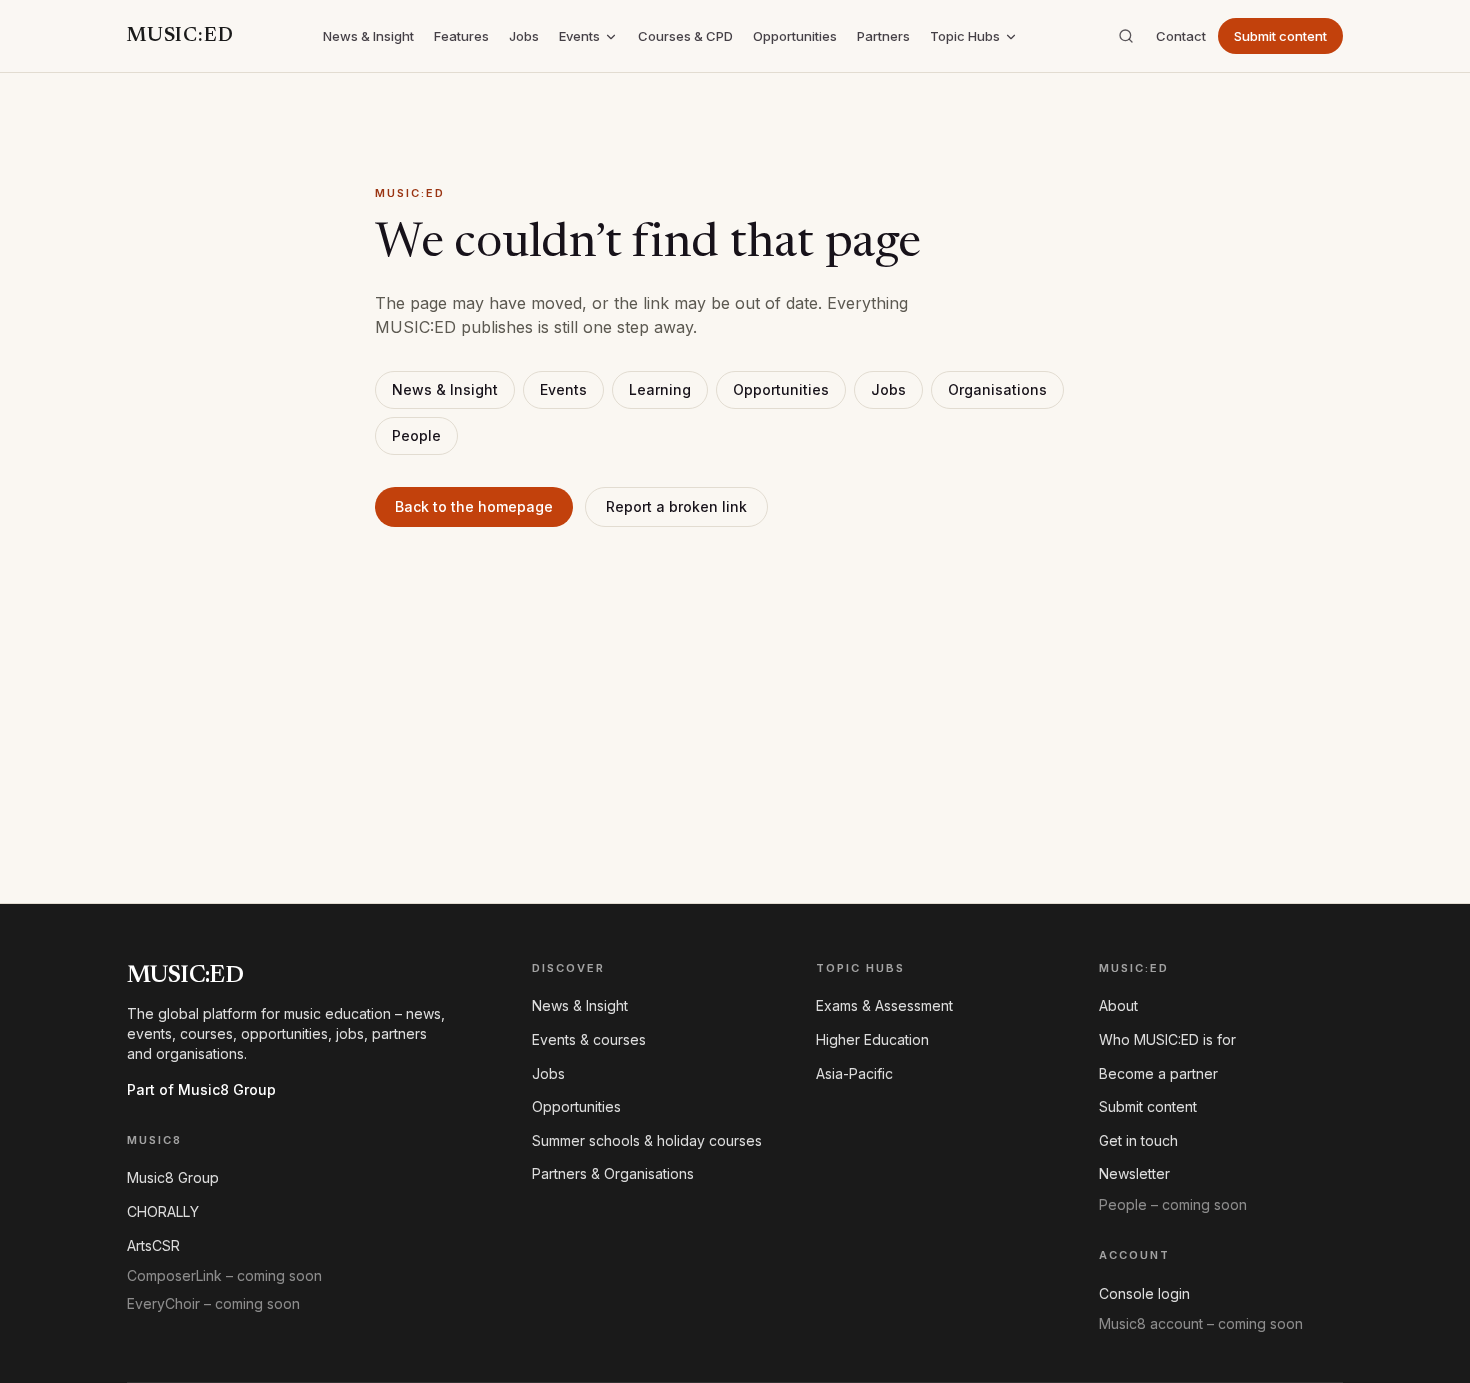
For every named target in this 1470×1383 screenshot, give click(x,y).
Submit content (1280, 36)
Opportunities (795, 36)
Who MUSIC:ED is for (1167, 1039)
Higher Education (872, 1039)
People (416, 435)
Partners (883, 36)
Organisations (997, 389)
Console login (1144, 1293)
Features (461, 36)
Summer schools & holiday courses (647, 1140)
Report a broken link (676, 506)
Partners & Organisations (613, 1173)
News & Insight (368, 36)
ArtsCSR (153, 1245)
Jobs (524, 36)
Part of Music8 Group (201, 1089)
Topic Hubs (965, 36)
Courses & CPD (685, 36)
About (1118, 1005)
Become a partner (1158, 1073)
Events (579, 36)
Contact (1181, 36)
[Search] (1126, 36)
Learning (660, 389)
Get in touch (1138, 1140)
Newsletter (1134, 1173)
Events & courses (589, 1039)
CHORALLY (163, 1211)
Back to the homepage (474, 506)
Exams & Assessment (884, 1005)
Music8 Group (173, 1177)
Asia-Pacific (854, 1073)
